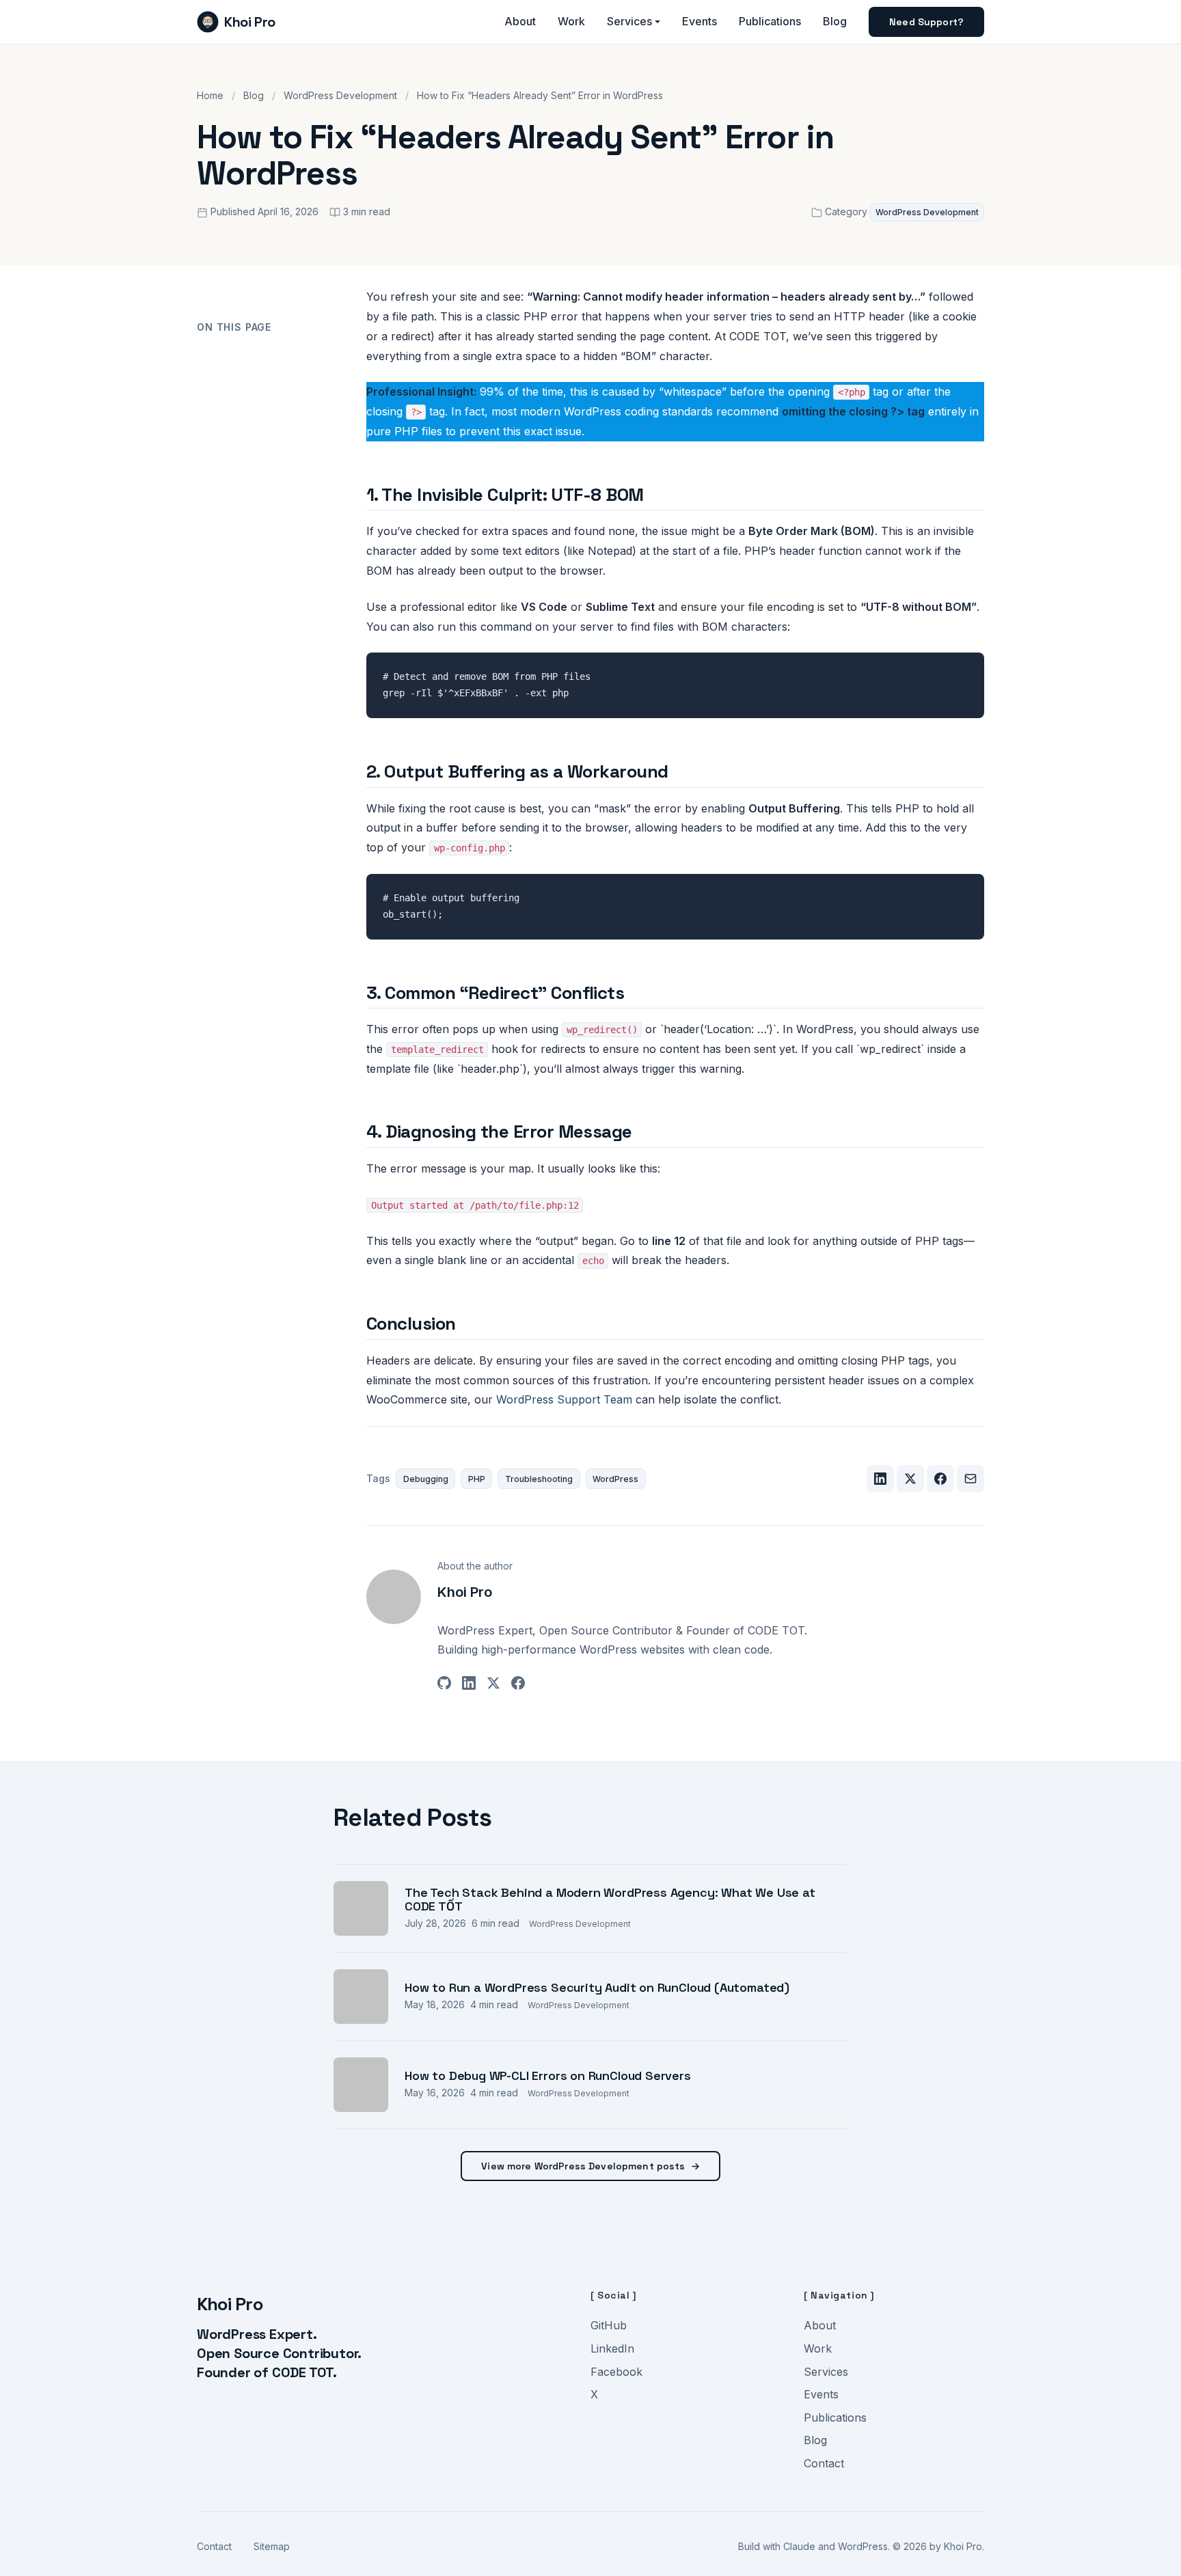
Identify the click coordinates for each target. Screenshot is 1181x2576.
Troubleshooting (539, 1479)
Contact (824, 2463)
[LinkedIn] (469, 1686)
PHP (477, 1479)
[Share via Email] (970, 1479)
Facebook (616, 2372)
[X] (493, 1686)
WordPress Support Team (564, 1399)
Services (629, 21)
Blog (835, 21)
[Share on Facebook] (940, 1479)
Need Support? (926, 22)
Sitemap (272, 2546)
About (520, 21)
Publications (770, 21)
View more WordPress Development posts (590, 2166)
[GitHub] (444, 1686)
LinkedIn (612, 2348)
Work (571, 21)
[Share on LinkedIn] (880, 1479)
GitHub (609, 2325)
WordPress (615, 1479)
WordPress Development (340, 95)
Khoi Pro (250, 22)
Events (700, 21)
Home (210, 95)
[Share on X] (910, 1479)
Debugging (426, 1479)
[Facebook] (518, 1686)
